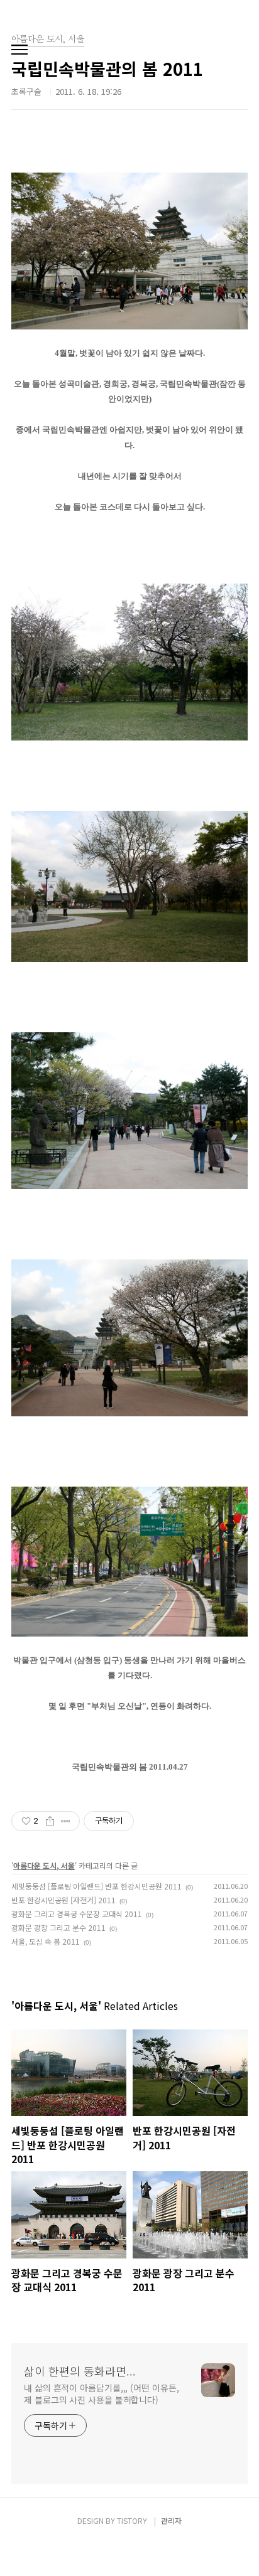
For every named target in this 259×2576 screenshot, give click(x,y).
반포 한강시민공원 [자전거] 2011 (63, 1900)
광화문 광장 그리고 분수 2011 (58, 1927)
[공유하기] (50, 1821)
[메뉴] (19, 50)
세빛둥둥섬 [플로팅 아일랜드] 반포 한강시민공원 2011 (96, 1886)
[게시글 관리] (66, 1821)
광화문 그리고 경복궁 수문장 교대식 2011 (77, 1914)
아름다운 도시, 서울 (44, 1865)
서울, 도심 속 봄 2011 (46, 1941)
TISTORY (132, 2520)
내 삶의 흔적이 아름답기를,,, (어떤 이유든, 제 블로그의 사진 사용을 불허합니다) (101, 2394)
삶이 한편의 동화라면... (80, 2371)
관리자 (171, 2520)
